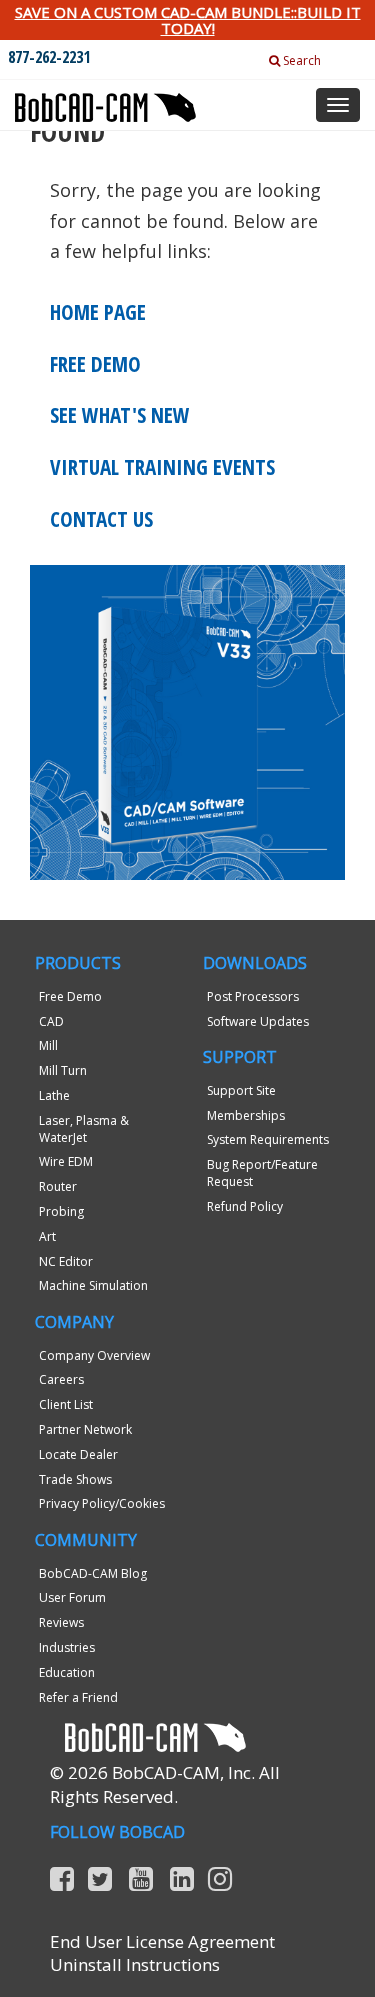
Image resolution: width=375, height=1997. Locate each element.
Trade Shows (75, 1479)
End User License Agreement (162, 1941)
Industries (67, 1647)
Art (47, 1236)
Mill (48, 1045)
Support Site (241, 1090)
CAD (51, 1021)
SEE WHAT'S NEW (120, 415)
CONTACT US (101, 519)
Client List (66, 1404)
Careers (61, 1379)
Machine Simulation (93, 1285)
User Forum (72, 1597)
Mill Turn (63, 1070)
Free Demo (70, 996)
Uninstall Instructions (135, 1964)
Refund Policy (245, 1206)
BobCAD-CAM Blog (93, 1573)
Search (300, 60)
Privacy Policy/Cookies (102, 1503)
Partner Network (85, 1429)
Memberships (246, 1115)
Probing (61, 1211)
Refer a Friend (78, 1697)
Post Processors (253, 996)
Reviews (61, 1622)
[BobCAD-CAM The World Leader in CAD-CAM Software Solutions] (105, 100)
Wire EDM (66, 1161)
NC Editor (66, 1261)
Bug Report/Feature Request (262, 1173)
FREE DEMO (95, 364)
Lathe (54, 1095)
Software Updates (258, 1021)
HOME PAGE (98, 312)
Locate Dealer (78, 1454)
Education (67, 1672)
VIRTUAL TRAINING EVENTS (162, 467)
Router (58, 1186)
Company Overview (94, 1355)
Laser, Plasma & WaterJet (84, 1129)
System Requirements (268, 1139)
